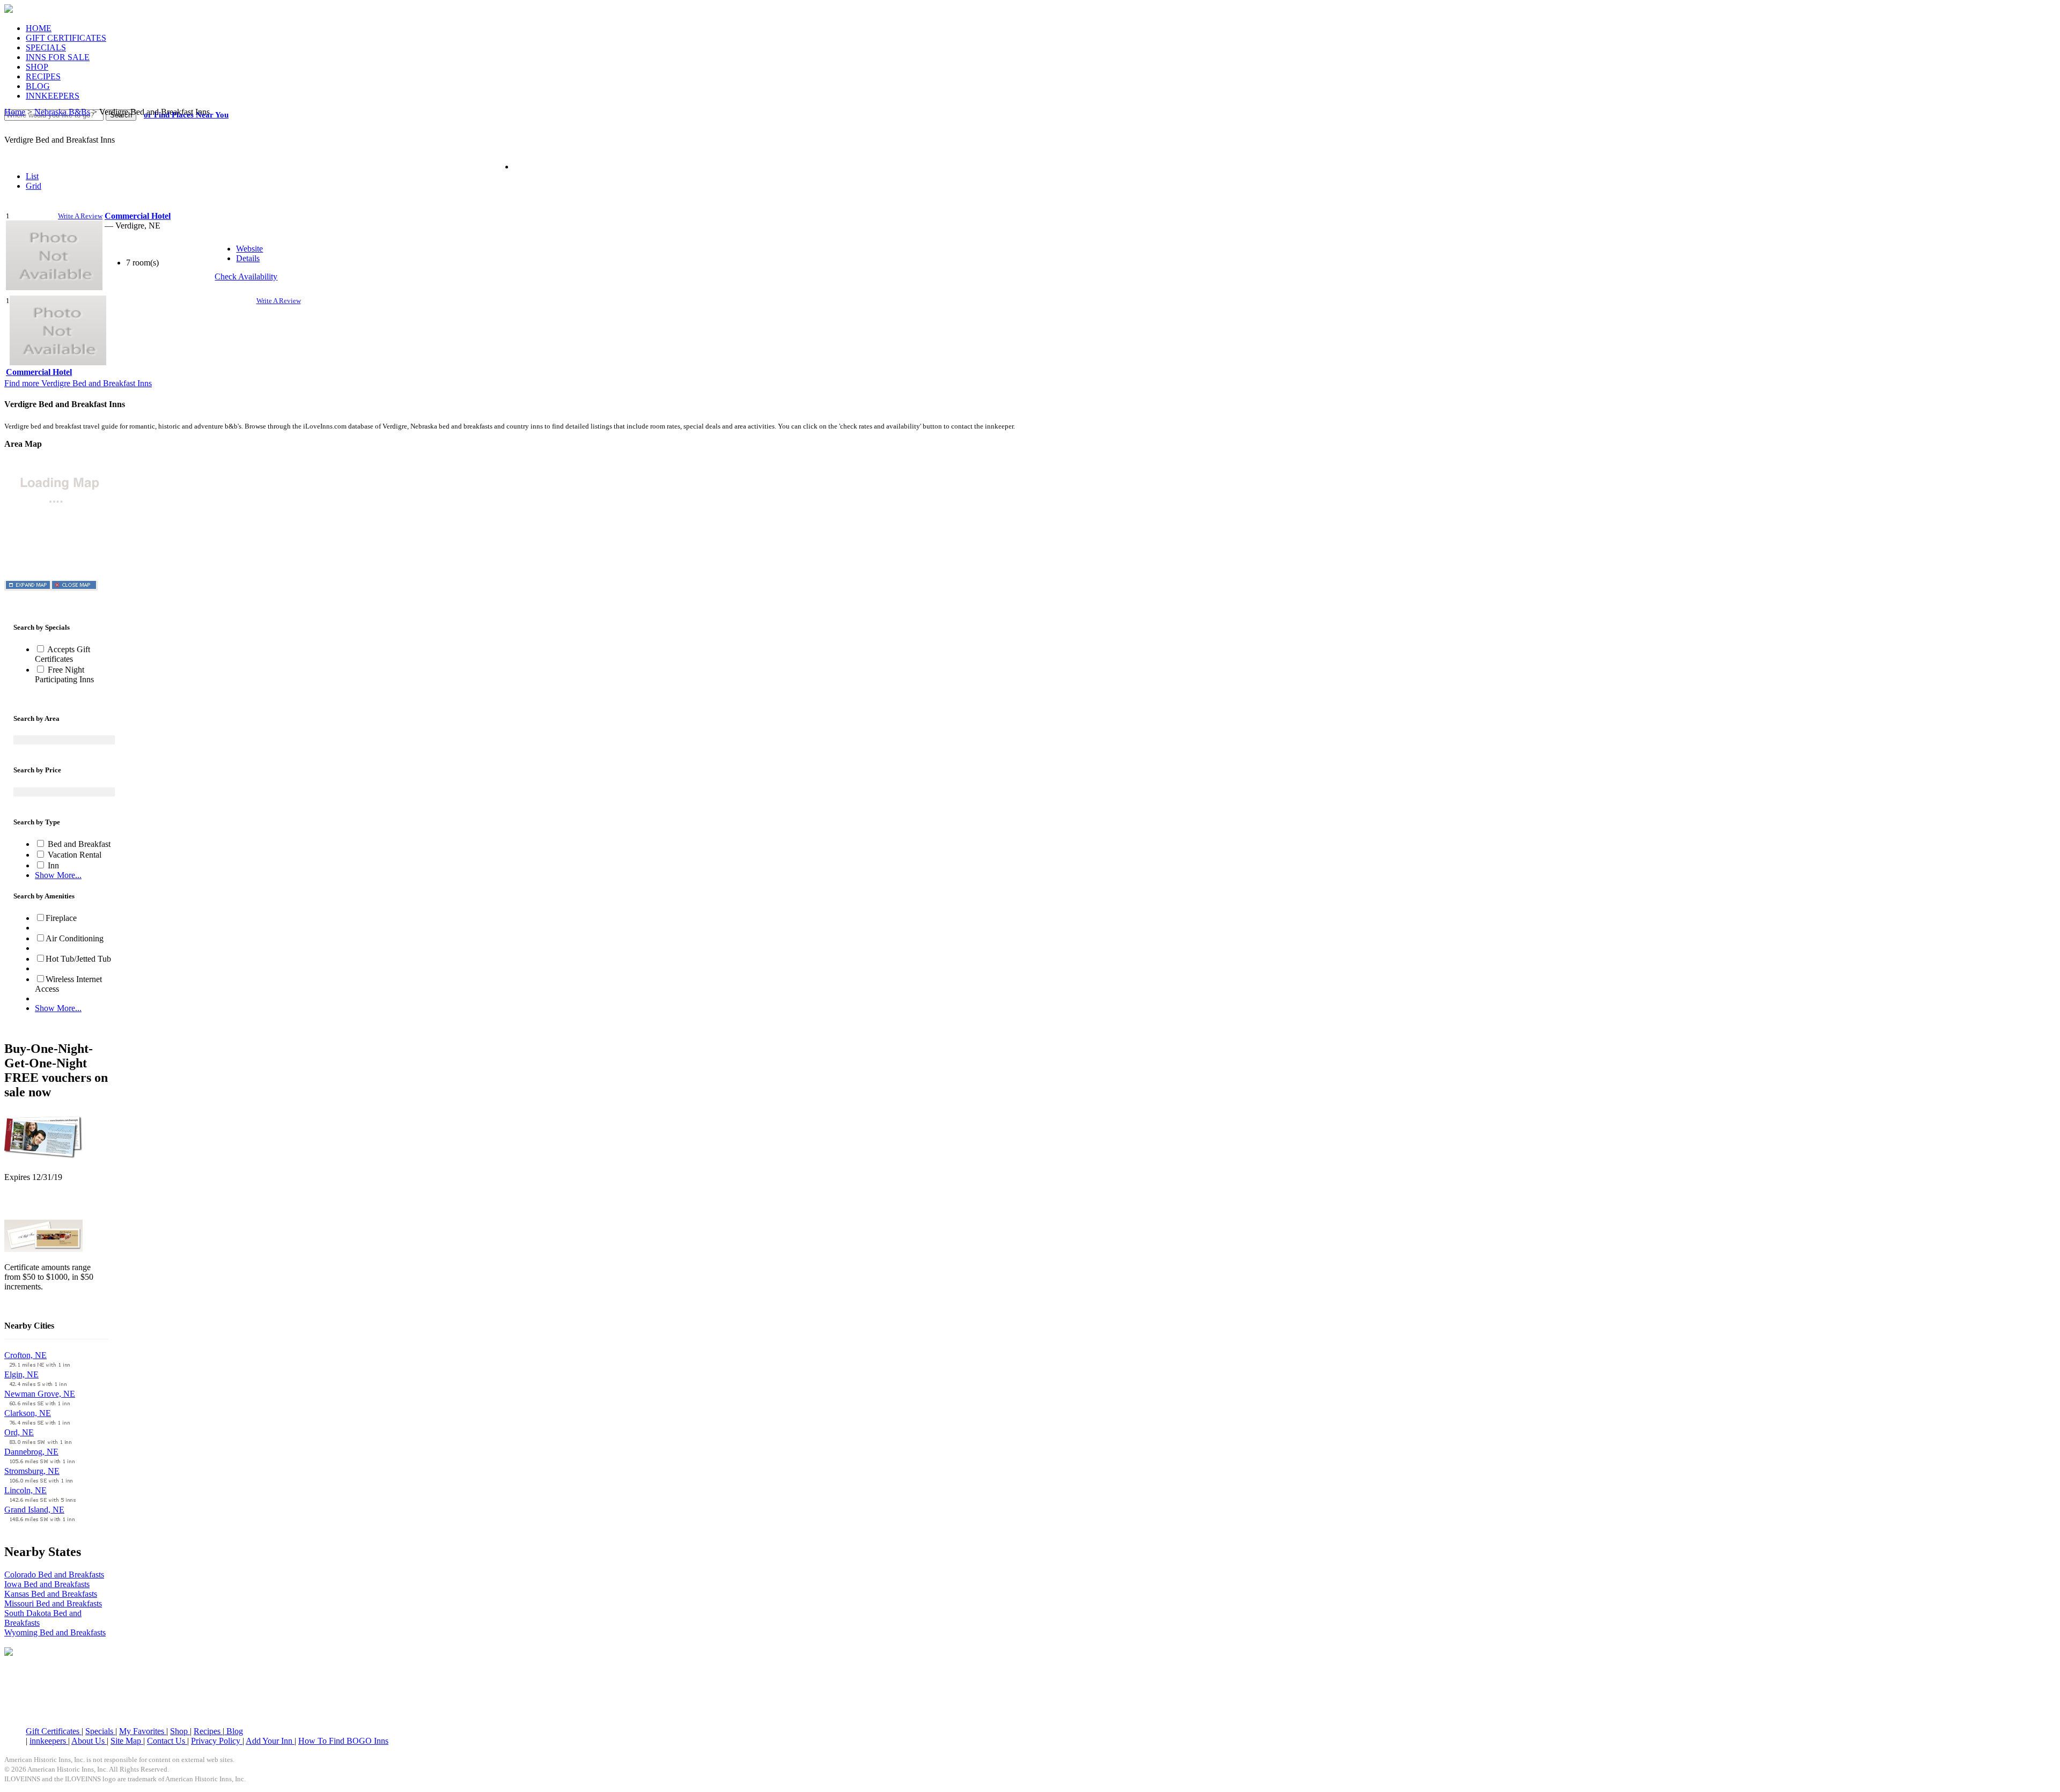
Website (249, 249)
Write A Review (80, 216)
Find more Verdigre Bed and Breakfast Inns (78, 383)
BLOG (38, 86)
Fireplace (61, 918)
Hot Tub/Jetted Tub (78, 959)
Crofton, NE (25, 1355)
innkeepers (49, 1741)
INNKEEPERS (53, 96)
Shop (180, 1731)
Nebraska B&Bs (62, 112)
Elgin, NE (21, 1374)
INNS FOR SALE (58, 57)
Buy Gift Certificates (39, 1305)
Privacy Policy (217, 1741)
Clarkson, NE (28, 1413)
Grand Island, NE (34, 1510)
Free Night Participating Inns (64, 674)
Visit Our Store (30, 1205)
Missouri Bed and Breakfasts (53, 1603)
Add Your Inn (270, 1741)
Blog (234, 1731)
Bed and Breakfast (78, 844)
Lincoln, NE (25, 1490)
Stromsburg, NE (32, 1471)
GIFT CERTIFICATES (66, 38)
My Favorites (143, 1731)
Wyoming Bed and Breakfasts (55, 1632)
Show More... (58, 875)
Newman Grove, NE (40, 1394)
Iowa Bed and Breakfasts (47, 1584)
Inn (52, 865)
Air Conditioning (75, 938)
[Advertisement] (1030, 1692)
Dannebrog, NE (31, 1452)
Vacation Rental (73, 855)
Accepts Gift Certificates (62, 654)
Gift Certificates (54, 1731)
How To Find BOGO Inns (343, 1741)
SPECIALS (46, 47)
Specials (100, 1731)
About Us (89, 1741)
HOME (39, 28)
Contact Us (167, 1741)
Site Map (127, 1741)
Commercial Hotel (39, 372)
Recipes (208, 1731)
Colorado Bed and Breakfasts (54, 1575)
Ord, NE (19, 1432)
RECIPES (43, 76)
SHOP (37, 67)
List (32, 176)
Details (248, 258)
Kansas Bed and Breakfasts (51, 1594)
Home (15, 112)
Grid (34, 186)
